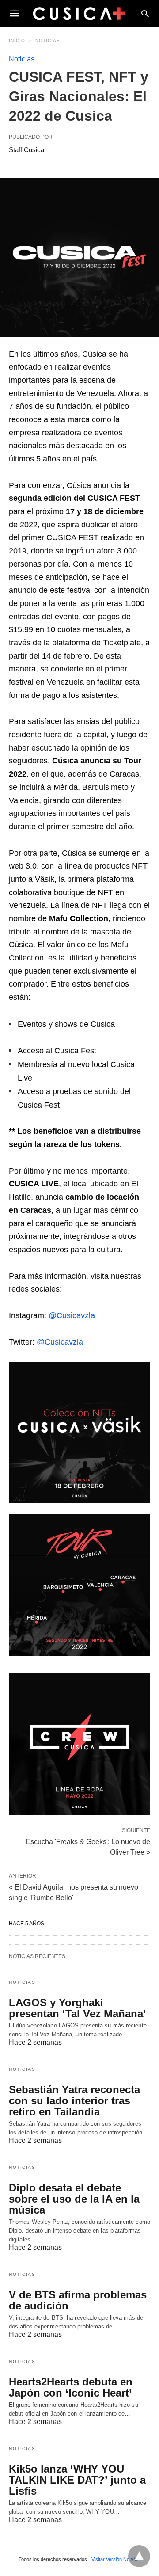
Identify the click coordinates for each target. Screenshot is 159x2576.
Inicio (17, 40)
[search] (145, 13)
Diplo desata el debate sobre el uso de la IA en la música (74, 2199)
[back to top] (139, 2556)
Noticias (48, 40)
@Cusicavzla (72, 1315)
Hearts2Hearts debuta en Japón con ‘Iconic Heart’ (71, 2387)
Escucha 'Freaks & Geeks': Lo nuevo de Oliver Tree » (88, 1846)
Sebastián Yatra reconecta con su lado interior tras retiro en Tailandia (74, 2101)
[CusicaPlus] (79, 13)
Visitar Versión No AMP (116, 2559)
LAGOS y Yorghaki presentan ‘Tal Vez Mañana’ (78, 2008)
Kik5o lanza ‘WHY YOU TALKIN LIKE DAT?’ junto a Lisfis (77, 2480)
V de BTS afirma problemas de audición (78, 2300)
